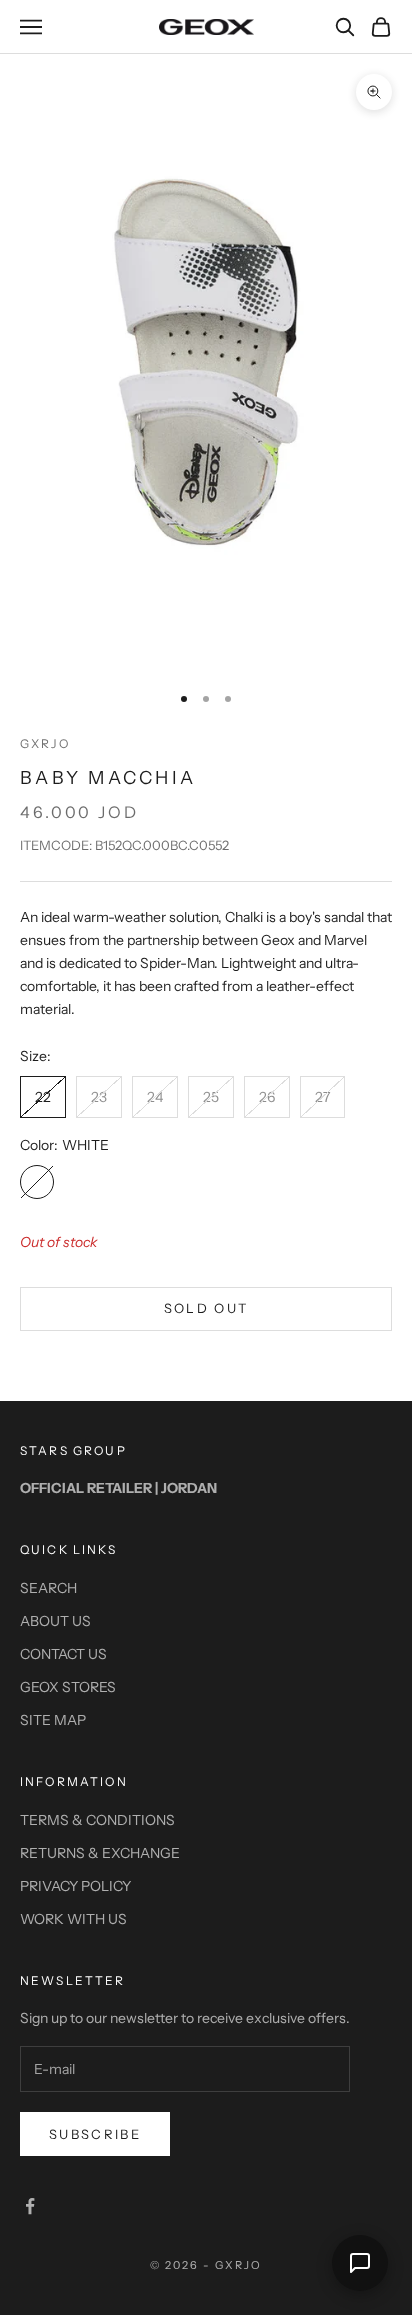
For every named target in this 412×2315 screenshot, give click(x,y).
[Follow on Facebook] (30, 2206)
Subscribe (95, 2134)
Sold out (206, 1308)
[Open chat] (360, 2263)
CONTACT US (63, 1654)
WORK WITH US (73, 1919)
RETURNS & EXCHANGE (100, 1853)
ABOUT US (55, 1621)
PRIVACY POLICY (75, 1886)
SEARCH (48, 1588)
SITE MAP (53, 1720)
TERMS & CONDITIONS (97, 1820)
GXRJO (45, 743)
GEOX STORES (68, 1687)
